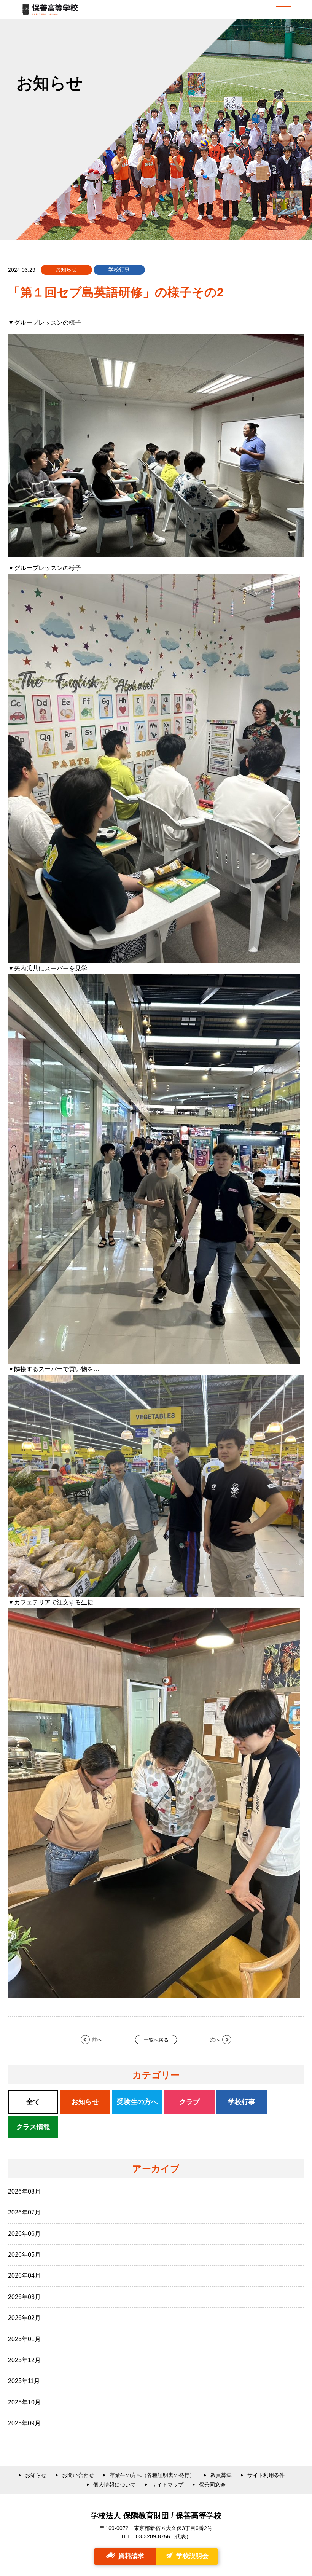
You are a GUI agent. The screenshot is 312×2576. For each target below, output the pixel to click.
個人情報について (115, 2485)
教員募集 (221, 2475)
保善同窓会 (212, 2485)
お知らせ (36, 2475)
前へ (97, 2040)
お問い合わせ (78, 2475)
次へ (215, 2040)
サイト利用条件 (266, 2475)
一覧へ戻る (156, 2040)
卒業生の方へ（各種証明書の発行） (152, 2475)
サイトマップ (167, 2485)
